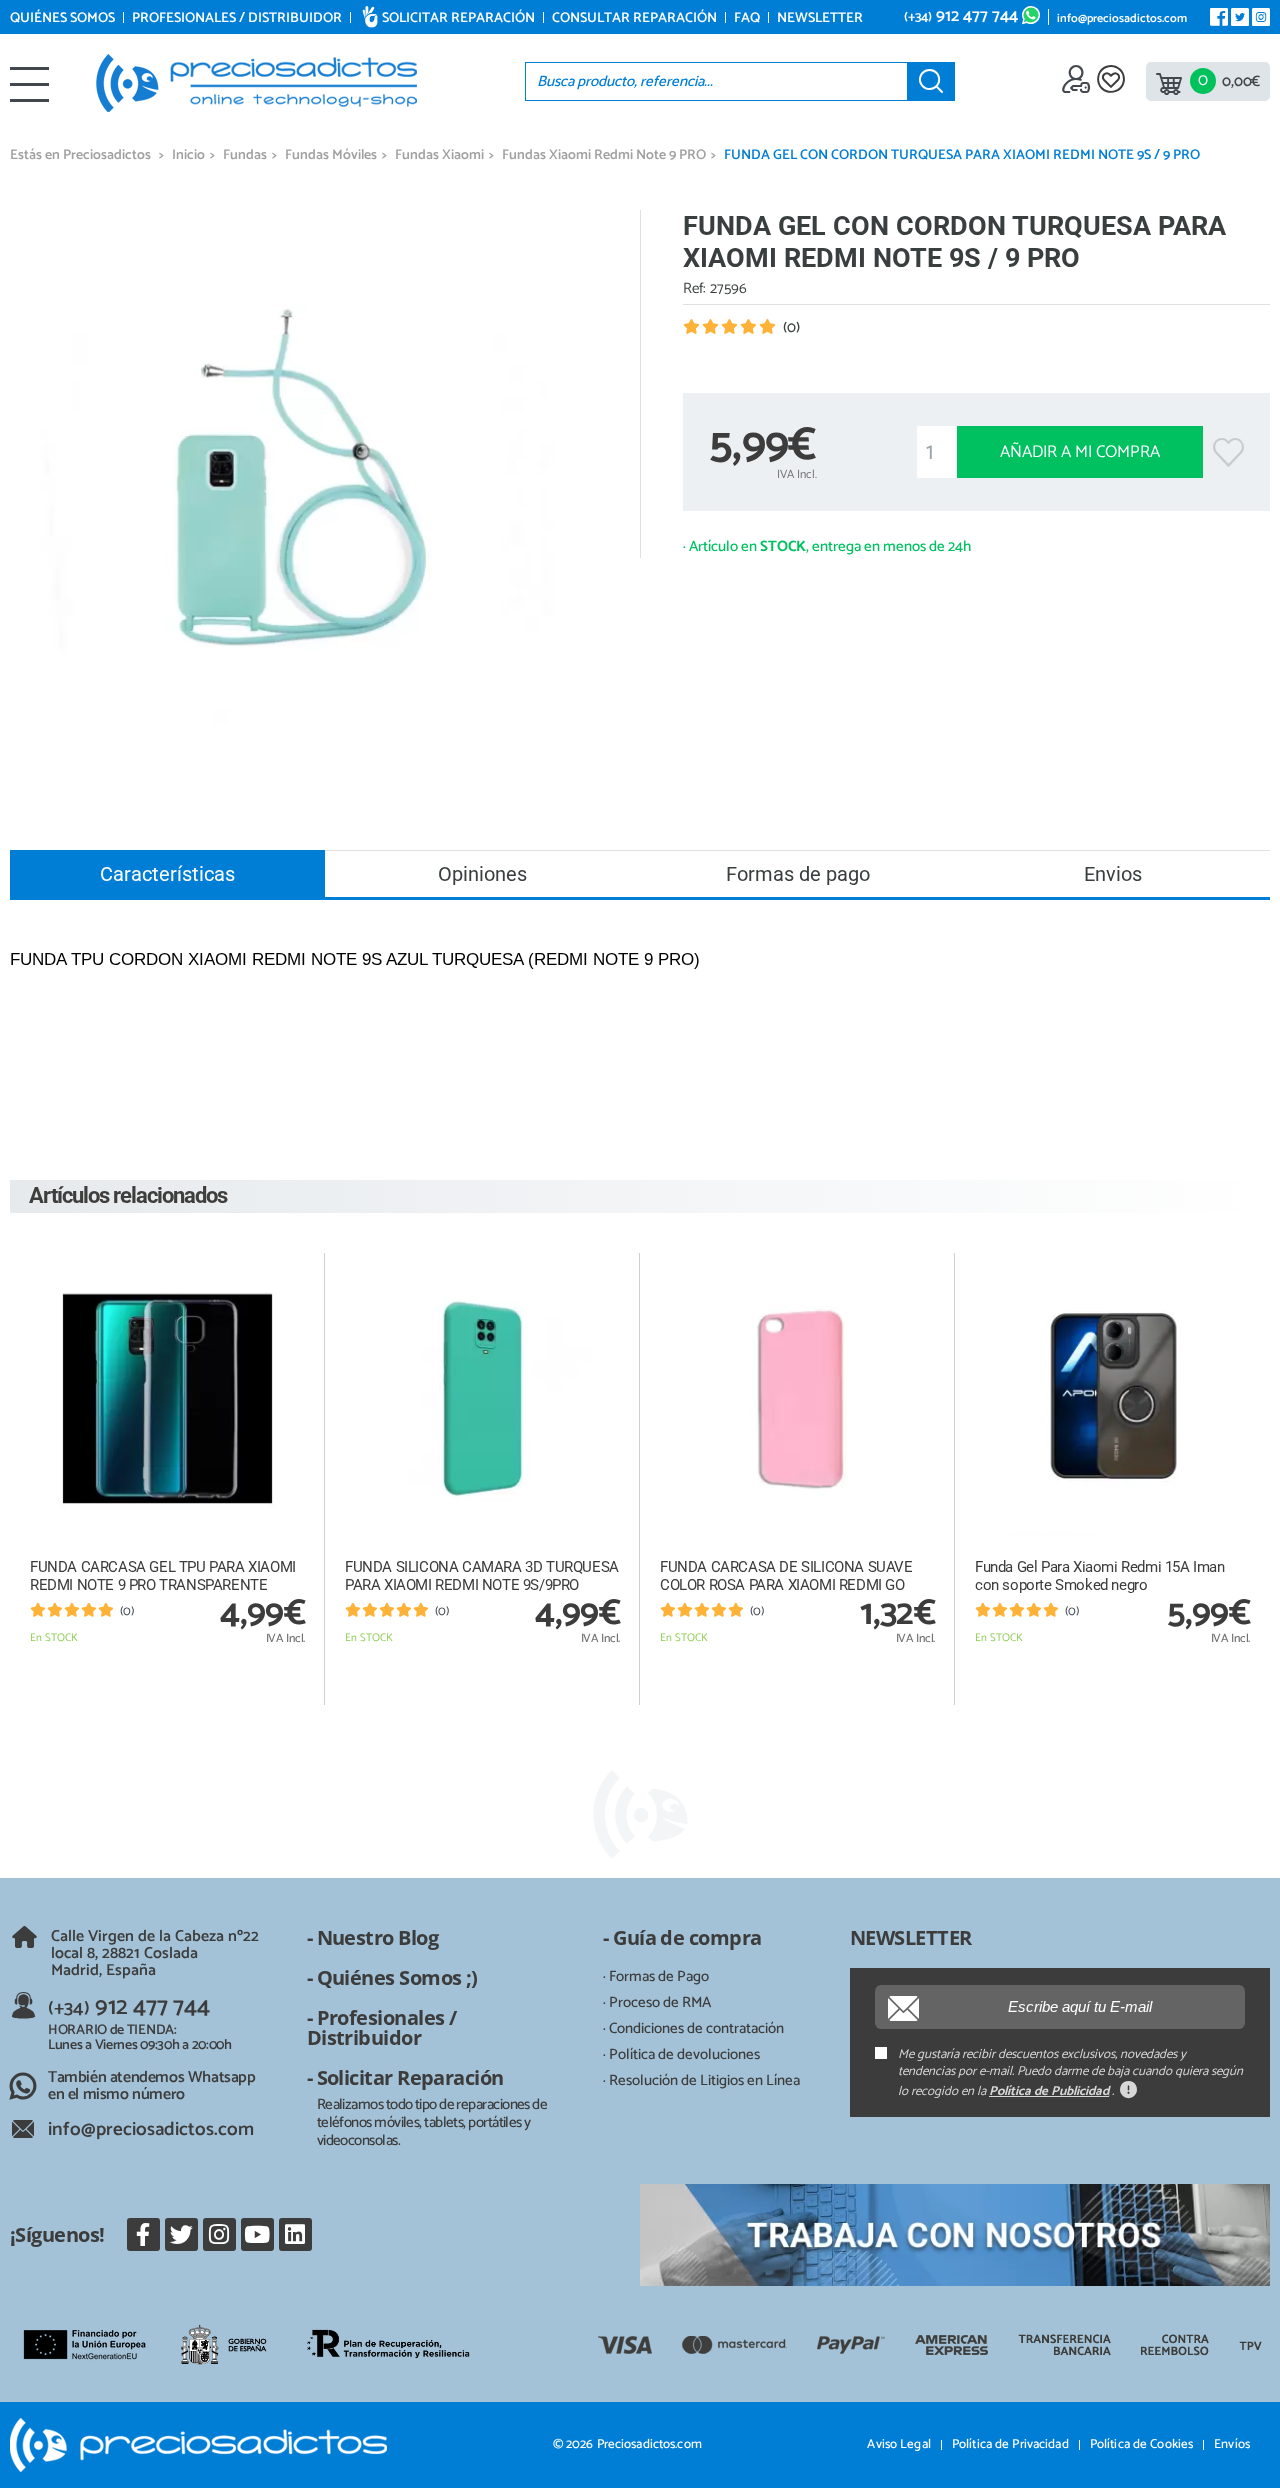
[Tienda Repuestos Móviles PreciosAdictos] (256, 83)
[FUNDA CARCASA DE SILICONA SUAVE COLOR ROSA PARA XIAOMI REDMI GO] (797, 1398)
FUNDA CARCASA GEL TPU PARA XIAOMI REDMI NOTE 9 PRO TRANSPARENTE (163, 1576)
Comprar (168, 1683)
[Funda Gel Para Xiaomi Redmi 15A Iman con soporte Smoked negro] (1112, 1398)
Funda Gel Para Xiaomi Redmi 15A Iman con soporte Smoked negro (1100, 1576)
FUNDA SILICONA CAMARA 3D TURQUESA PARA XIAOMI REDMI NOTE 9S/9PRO (482, 1576)
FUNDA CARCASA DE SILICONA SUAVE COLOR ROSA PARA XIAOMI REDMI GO (786, 1576)
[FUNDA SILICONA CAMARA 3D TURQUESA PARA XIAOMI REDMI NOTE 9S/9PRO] (482, 1398)
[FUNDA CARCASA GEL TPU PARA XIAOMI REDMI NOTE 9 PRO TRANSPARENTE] (167, 1398)
